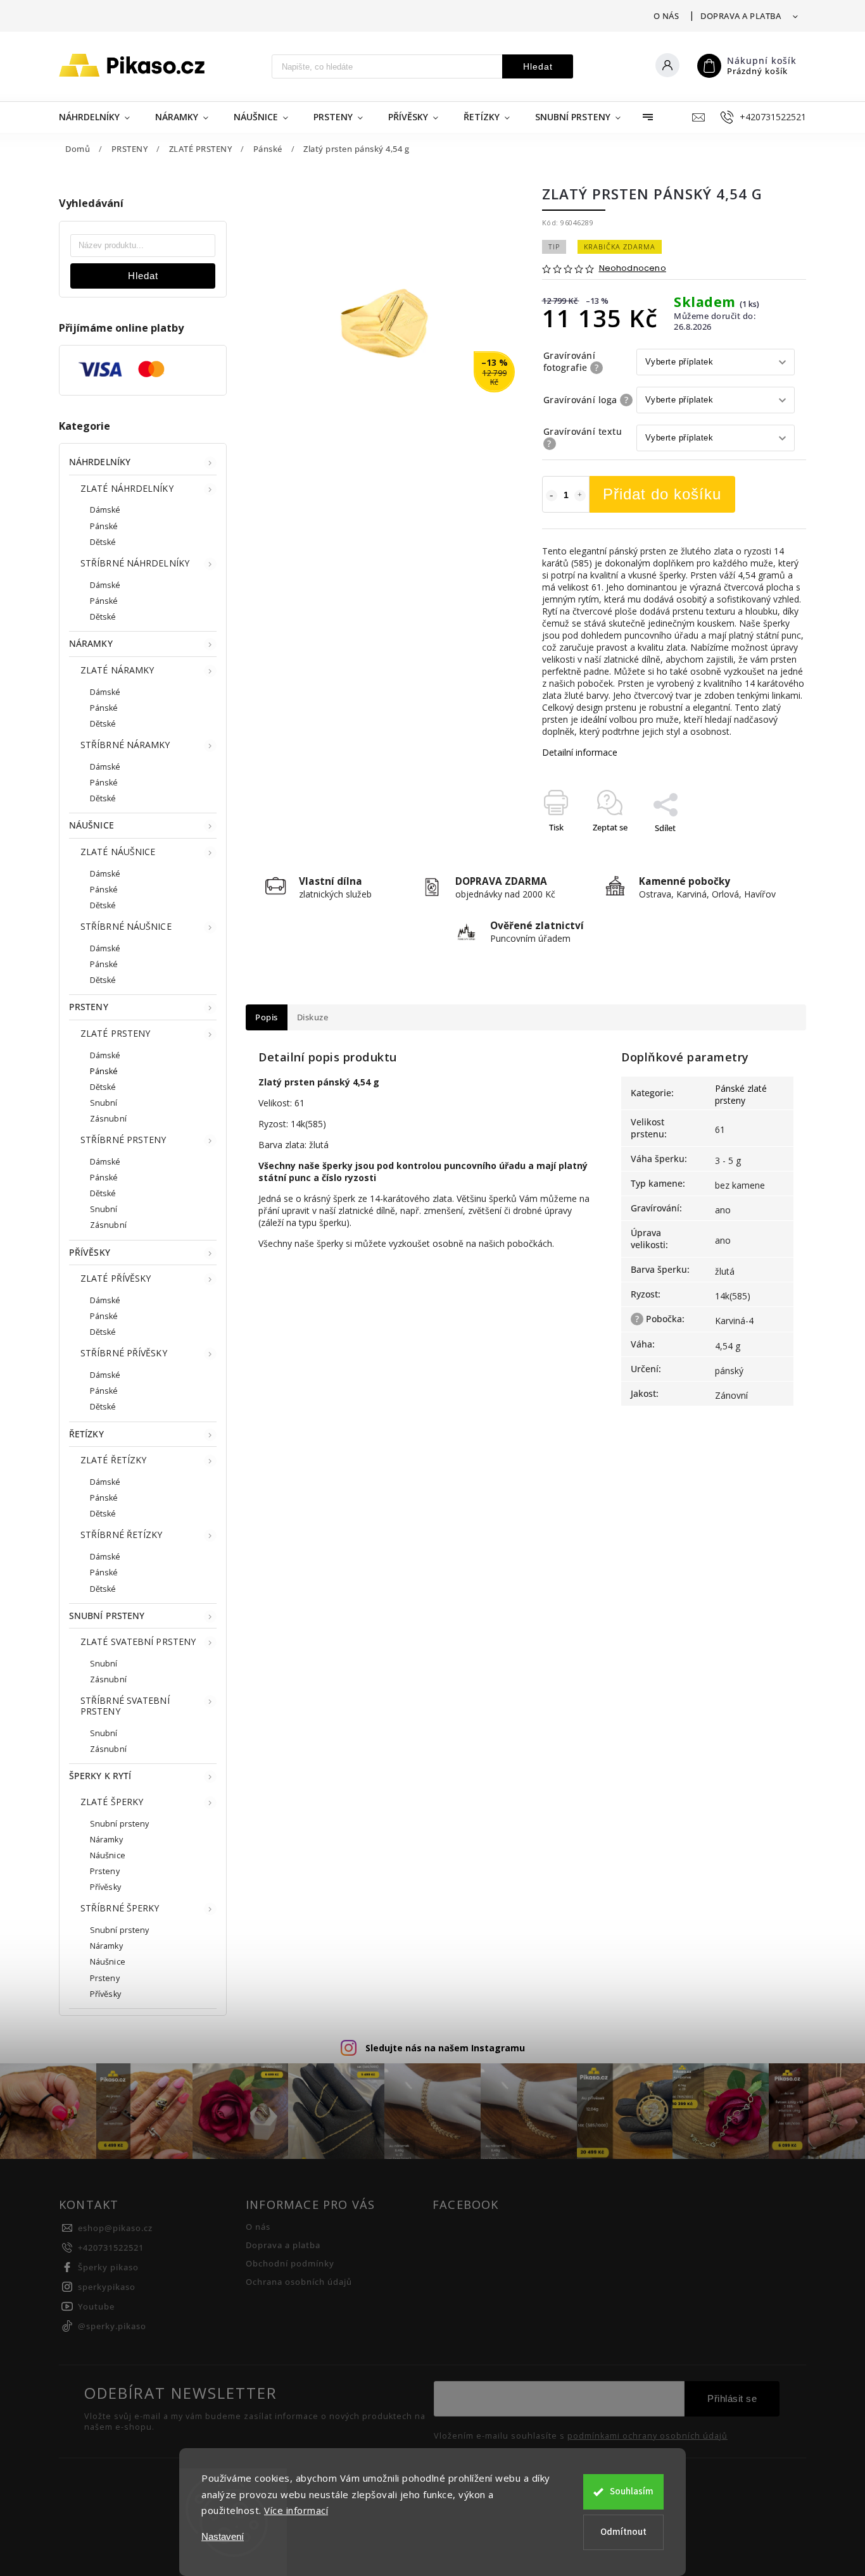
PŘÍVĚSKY (90, 1252)
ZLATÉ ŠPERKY (112, 1802)
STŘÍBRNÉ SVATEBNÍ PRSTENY (125, 1706)
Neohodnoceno (633, 269)
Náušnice (108, 1855)
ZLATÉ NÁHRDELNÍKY (127, 488)
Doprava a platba (741, 16)
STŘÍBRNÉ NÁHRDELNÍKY (135, 563)
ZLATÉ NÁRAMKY (117, 670)
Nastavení (223, 2536)
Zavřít (766, 850)
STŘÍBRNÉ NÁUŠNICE (126, 926)
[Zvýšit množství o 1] (580, 496)
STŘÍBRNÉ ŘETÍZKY (122, 1535)
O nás (666, 16)
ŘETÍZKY (86, 1434)
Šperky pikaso (108, 2267)
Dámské (105, 510)
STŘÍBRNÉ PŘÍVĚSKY (124, 1353)
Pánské (104, 526)
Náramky (106, 1840)
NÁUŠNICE (92, 825)
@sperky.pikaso (112, 2326)
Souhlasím (632, 2492)
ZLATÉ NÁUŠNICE (118, 852)
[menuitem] (101, 117)
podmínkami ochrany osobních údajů (647, 2436)
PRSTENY (89, 1007)
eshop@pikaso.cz (115, 2228)
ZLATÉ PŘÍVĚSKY (116, 1278)
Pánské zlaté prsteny (741, 1094)
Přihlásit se (732, 2398)
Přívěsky (105, 1887)
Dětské (103, 542)
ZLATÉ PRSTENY (115, 1033)
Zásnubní (108, 1119)
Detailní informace (580, 752)
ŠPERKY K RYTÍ (100, 1776)
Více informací (296, 2510)
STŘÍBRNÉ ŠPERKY (120, 1908)
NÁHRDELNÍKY (100, 462)
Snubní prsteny (119, 1824)
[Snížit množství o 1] (552, 496)
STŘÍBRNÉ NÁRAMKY (125, 745)
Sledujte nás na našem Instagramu (445, 2048)
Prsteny (105, 1871)
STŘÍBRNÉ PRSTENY (123, 1140)
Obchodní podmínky (290, 2264)
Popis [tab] (267, 1017)
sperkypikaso (107, 2287)
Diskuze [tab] (313, 1017)
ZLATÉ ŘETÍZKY (113, 1460)
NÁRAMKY (91, 643)
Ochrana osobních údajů (299, 2282)
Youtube (96, 2307)
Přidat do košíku (662, 494)
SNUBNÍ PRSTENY (107, 1616)
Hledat (538, 66)
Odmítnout (623, 2532)
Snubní (104, 1103)
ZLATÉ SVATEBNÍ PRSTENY (138, 1641)
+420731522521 (111, 2248)
